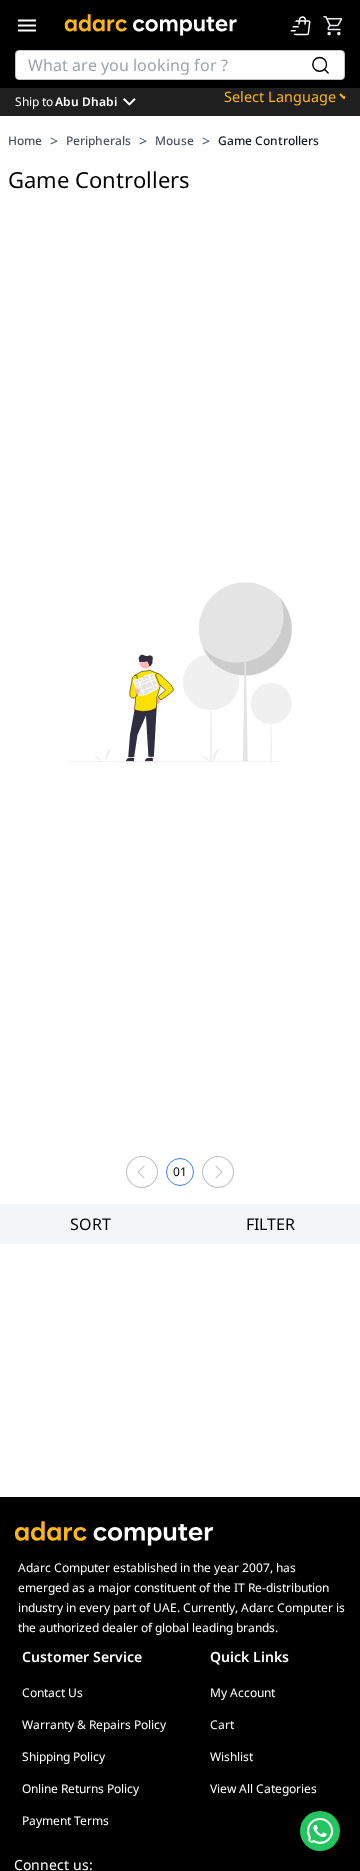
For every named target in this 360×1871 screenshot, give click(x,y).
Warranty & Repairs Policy (94, 1724)
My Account (242, 1692)
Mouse (174, 140)
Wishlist (231, 1756)
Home (25, 140)
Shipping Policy (63, 1756)
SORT (90, 1224)
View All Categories (263, 1788)
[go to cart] (333, 25)
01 (180, 1171)
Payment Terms (65, 1820)
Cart (222, 1724)
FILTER (270, 1224)
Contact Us (52, 1692)
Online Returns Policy (80, 1788)
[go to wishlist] (301, 25)
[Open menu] (27, 25)
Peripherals (98, 140)
